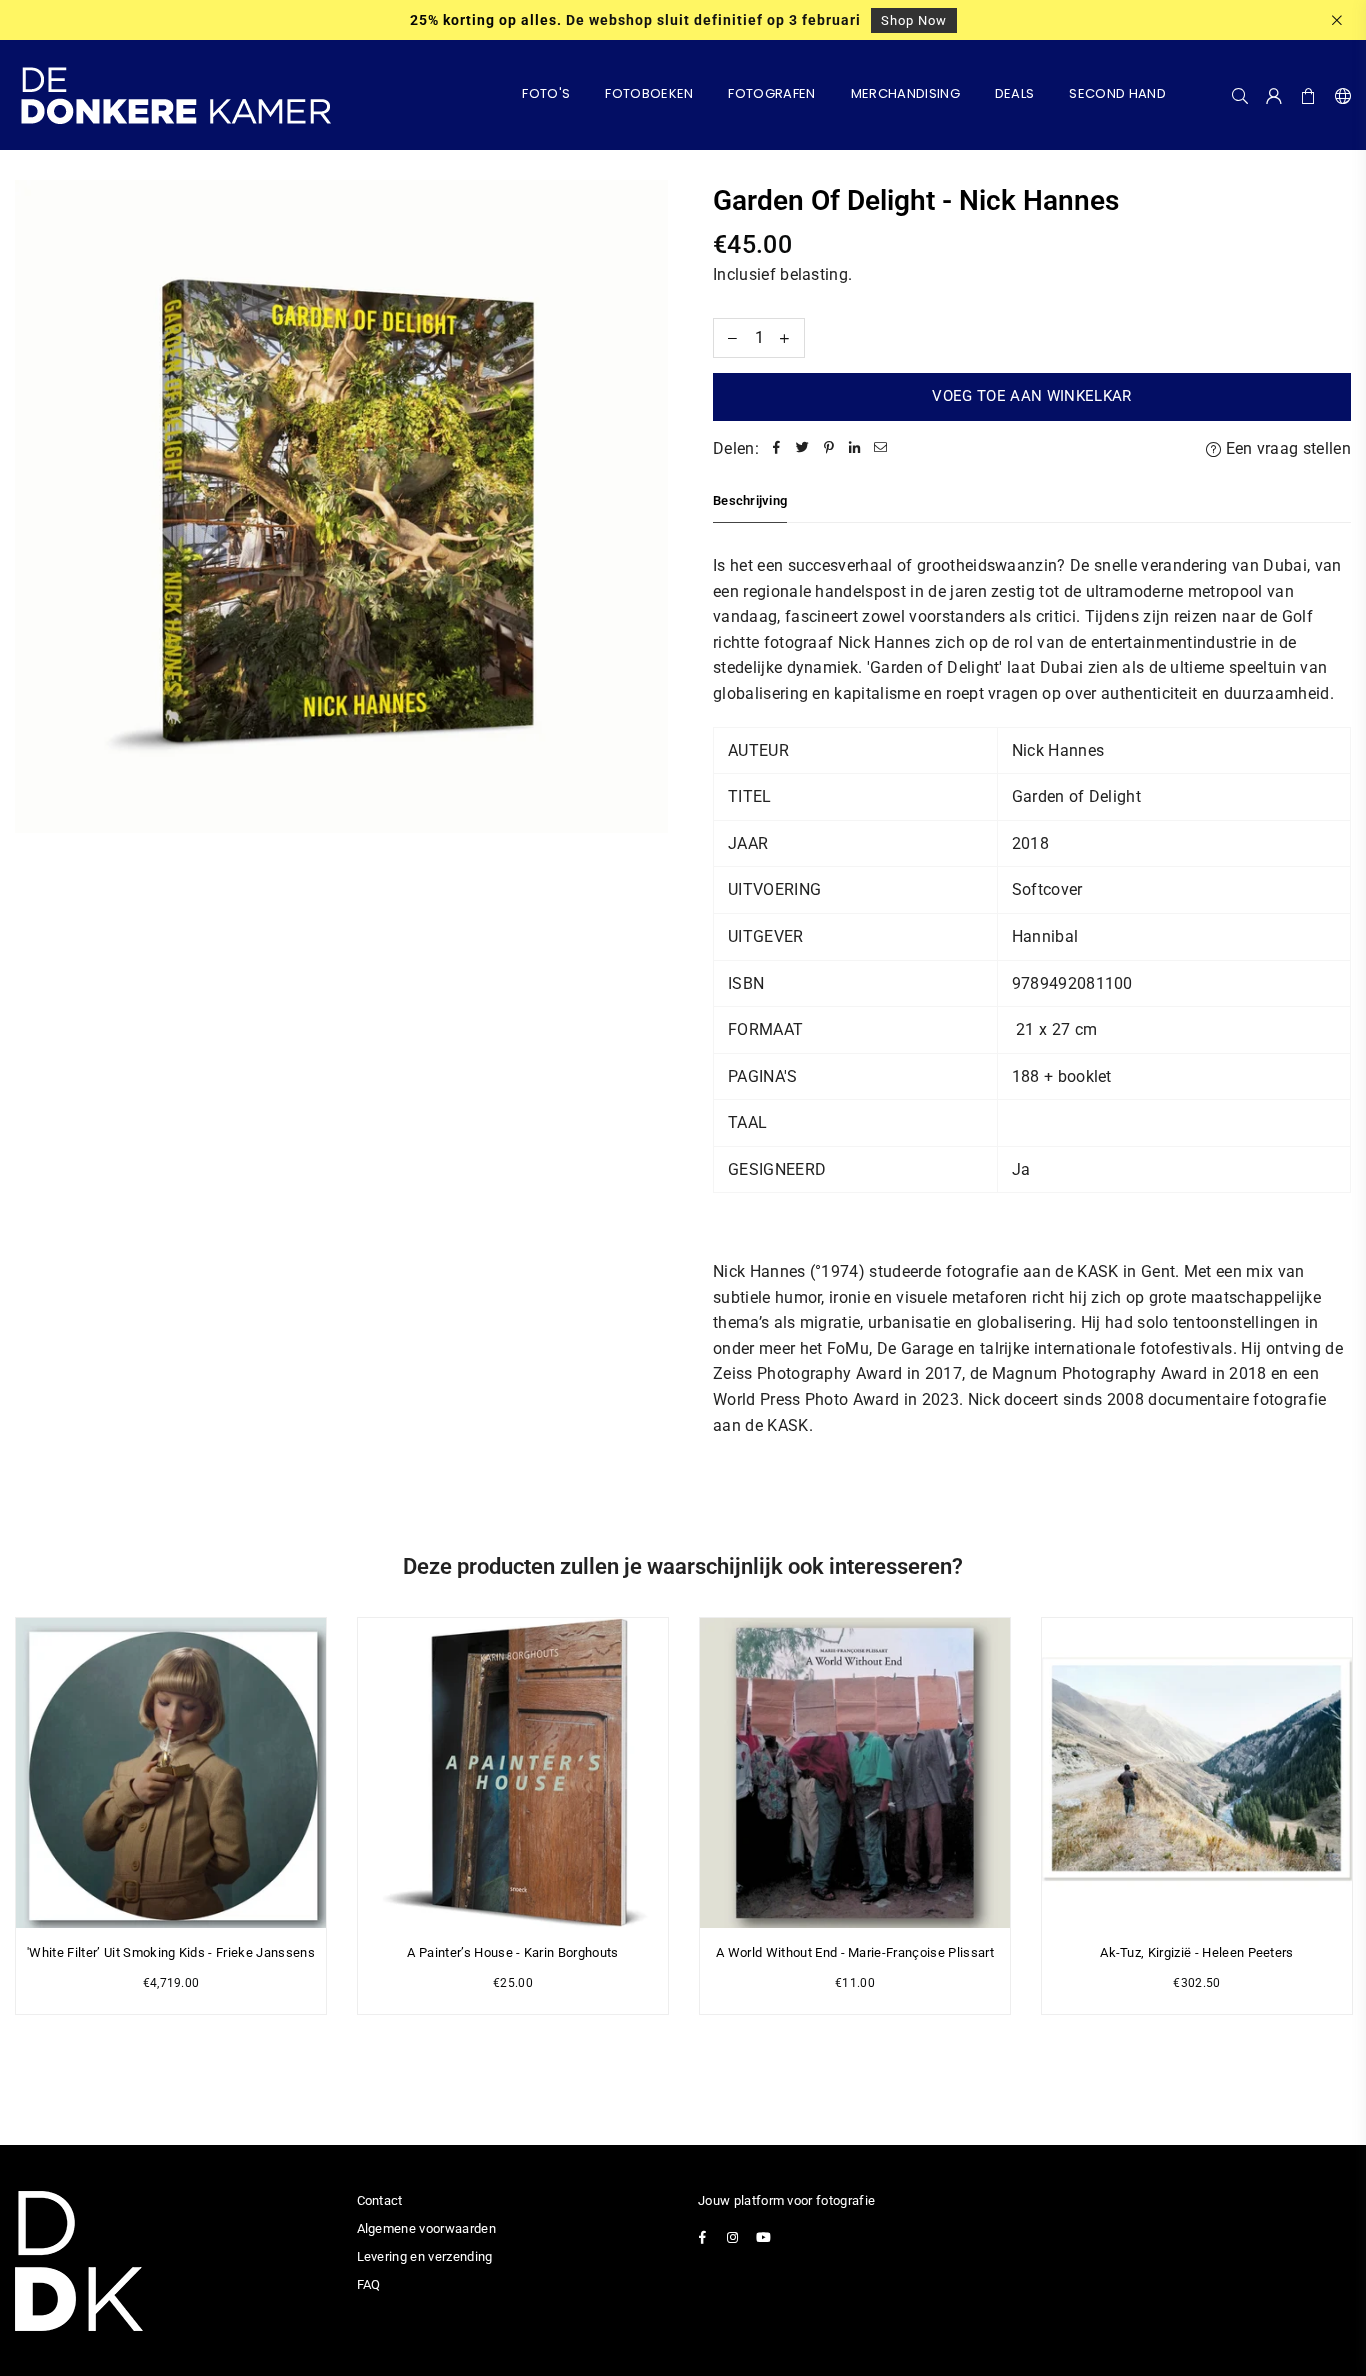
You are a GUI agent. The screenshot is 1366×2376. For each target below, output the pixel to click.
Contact (380, 2200)
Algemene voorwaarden (426, 2228)
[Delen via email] (881, 449)
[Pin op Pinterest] (829, 449)
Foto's (546, 93)
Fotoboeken (649, 93)
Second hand (1117, 93)
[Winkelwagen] (1309, 95)
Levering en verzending (425, 2256)
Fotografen (771, 93)
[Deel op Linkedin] (855, 449)
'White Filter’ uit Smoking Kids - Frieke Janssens (171, 1952)
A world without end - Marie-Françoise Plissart (855, 1952)
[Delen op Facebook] (777, 449)
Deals (1015, 93)
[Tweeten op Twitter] (803, 449)
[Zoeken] (1240, 95)
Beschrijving (750, 500)
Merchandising (905, 93)
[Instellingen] (1338, 95)
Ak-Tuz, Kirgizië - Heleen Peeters (1197, 1952)
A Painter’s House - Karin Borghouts (512, 1952)
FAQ (369, 2284)
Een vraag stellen (1286, 448)
